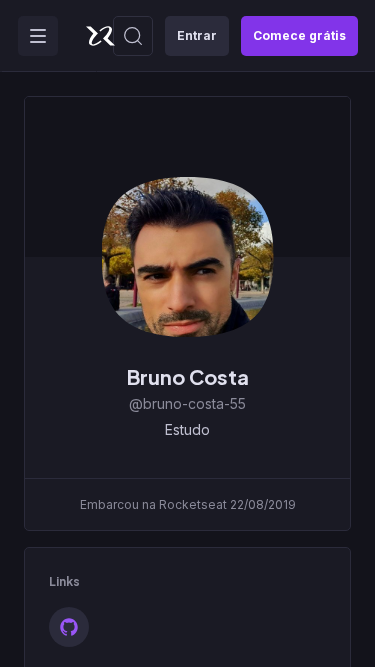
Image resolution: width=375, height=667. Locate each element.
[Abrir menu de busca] (133, 36)
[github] (69, 627)
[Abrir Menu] (38, 36)
